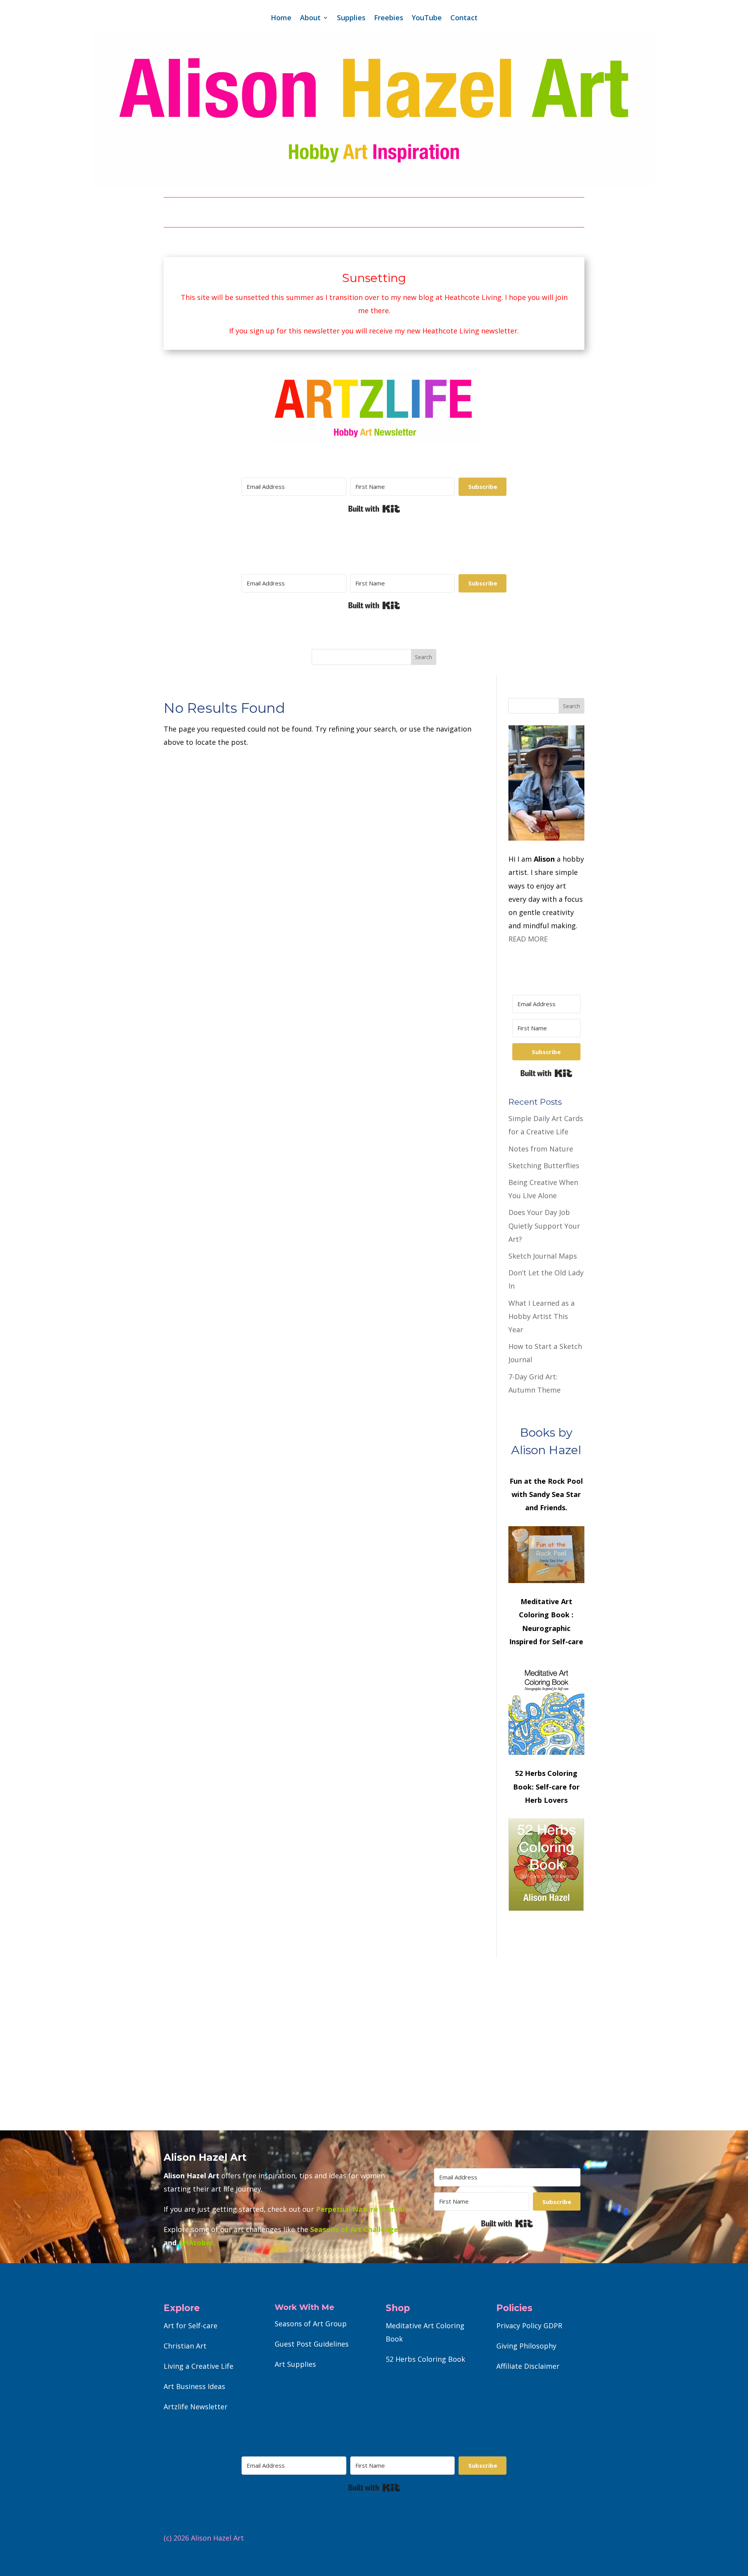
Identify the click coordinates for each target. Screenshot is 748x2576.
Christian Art (185, 2346)
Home (281, 19)
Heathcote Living (473, 297)
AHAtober (196, 2243)
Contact (464, 19)
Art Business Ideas (194, 2386)
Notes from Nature (541, 1149)
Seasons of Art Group (311, 2324)
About (310, 19)
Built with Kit (374, 509)
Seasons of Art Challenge (353, 2229)
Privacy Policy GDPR (529, 2326)
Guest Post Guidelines (312, 2344)
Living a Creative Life (198, 2366)
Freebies (389, 19)
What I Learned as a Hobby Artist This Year (542, 1316)
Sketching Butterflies (544, 1165)
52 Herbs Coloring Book (425, 2359)
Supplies (351, 19)
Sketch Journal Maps (543, 1256)
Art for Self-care (191, 2326)
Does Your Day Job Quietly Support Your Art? (544, 1225)
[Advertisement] (374, 2044)
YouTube (427, 19)
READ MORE (528, 939)
